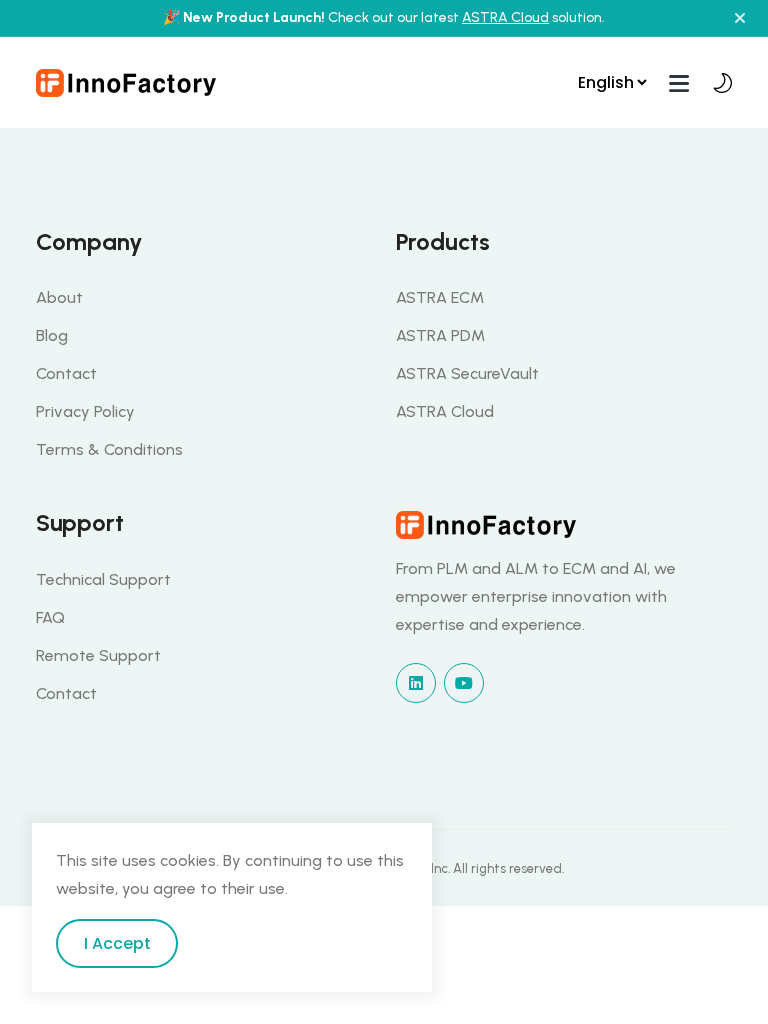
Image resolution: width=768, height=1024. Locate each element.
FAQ (50, 617)
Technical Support (103, 579)
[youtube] (464, 683)
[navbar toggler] (679, 82)
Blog (52, 335)
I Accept (117, 943)
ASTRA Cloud (505, 17)
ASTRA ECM (440, 297)
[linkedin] (416, 683)
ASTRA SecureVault (467, 373)
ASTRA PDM (440, 335)
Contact (66, 373)
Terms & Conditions (109, 449)
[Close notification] (740, 18)
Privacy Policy (85, 411)
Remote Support (98, 655)
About (59, 297)
